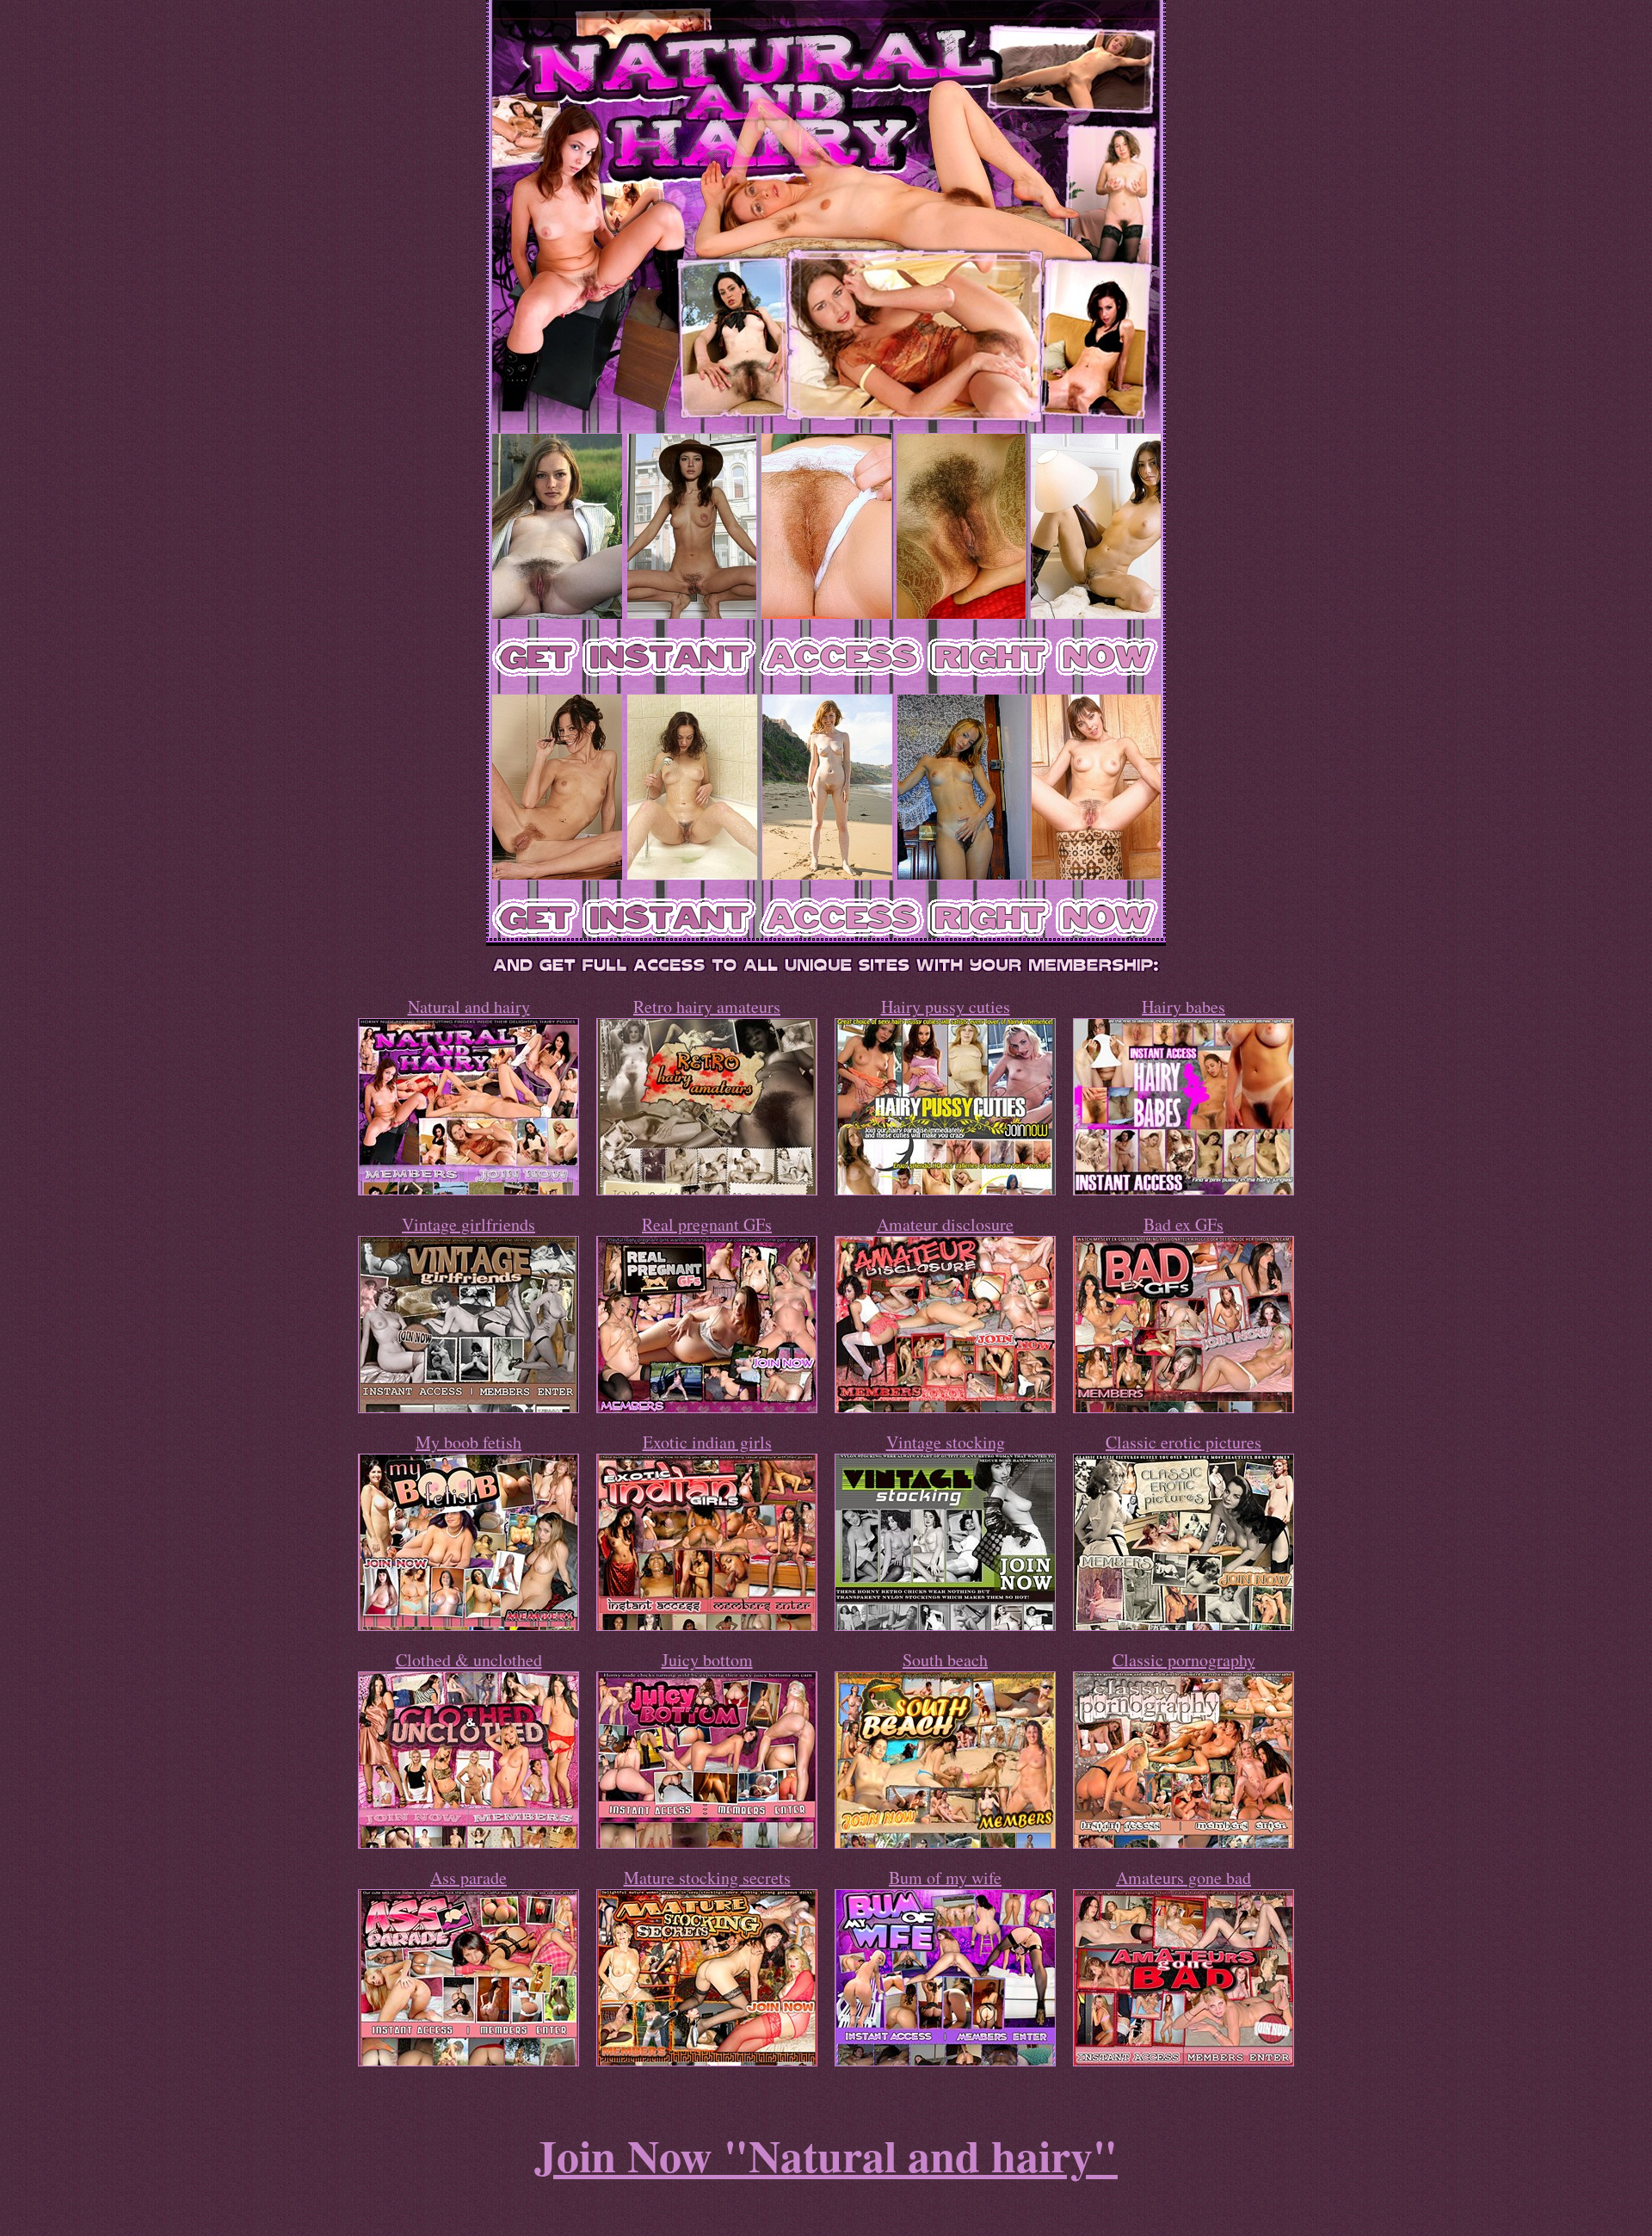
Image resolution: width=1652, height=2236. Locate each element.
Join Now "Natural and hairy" (826, 2155)
